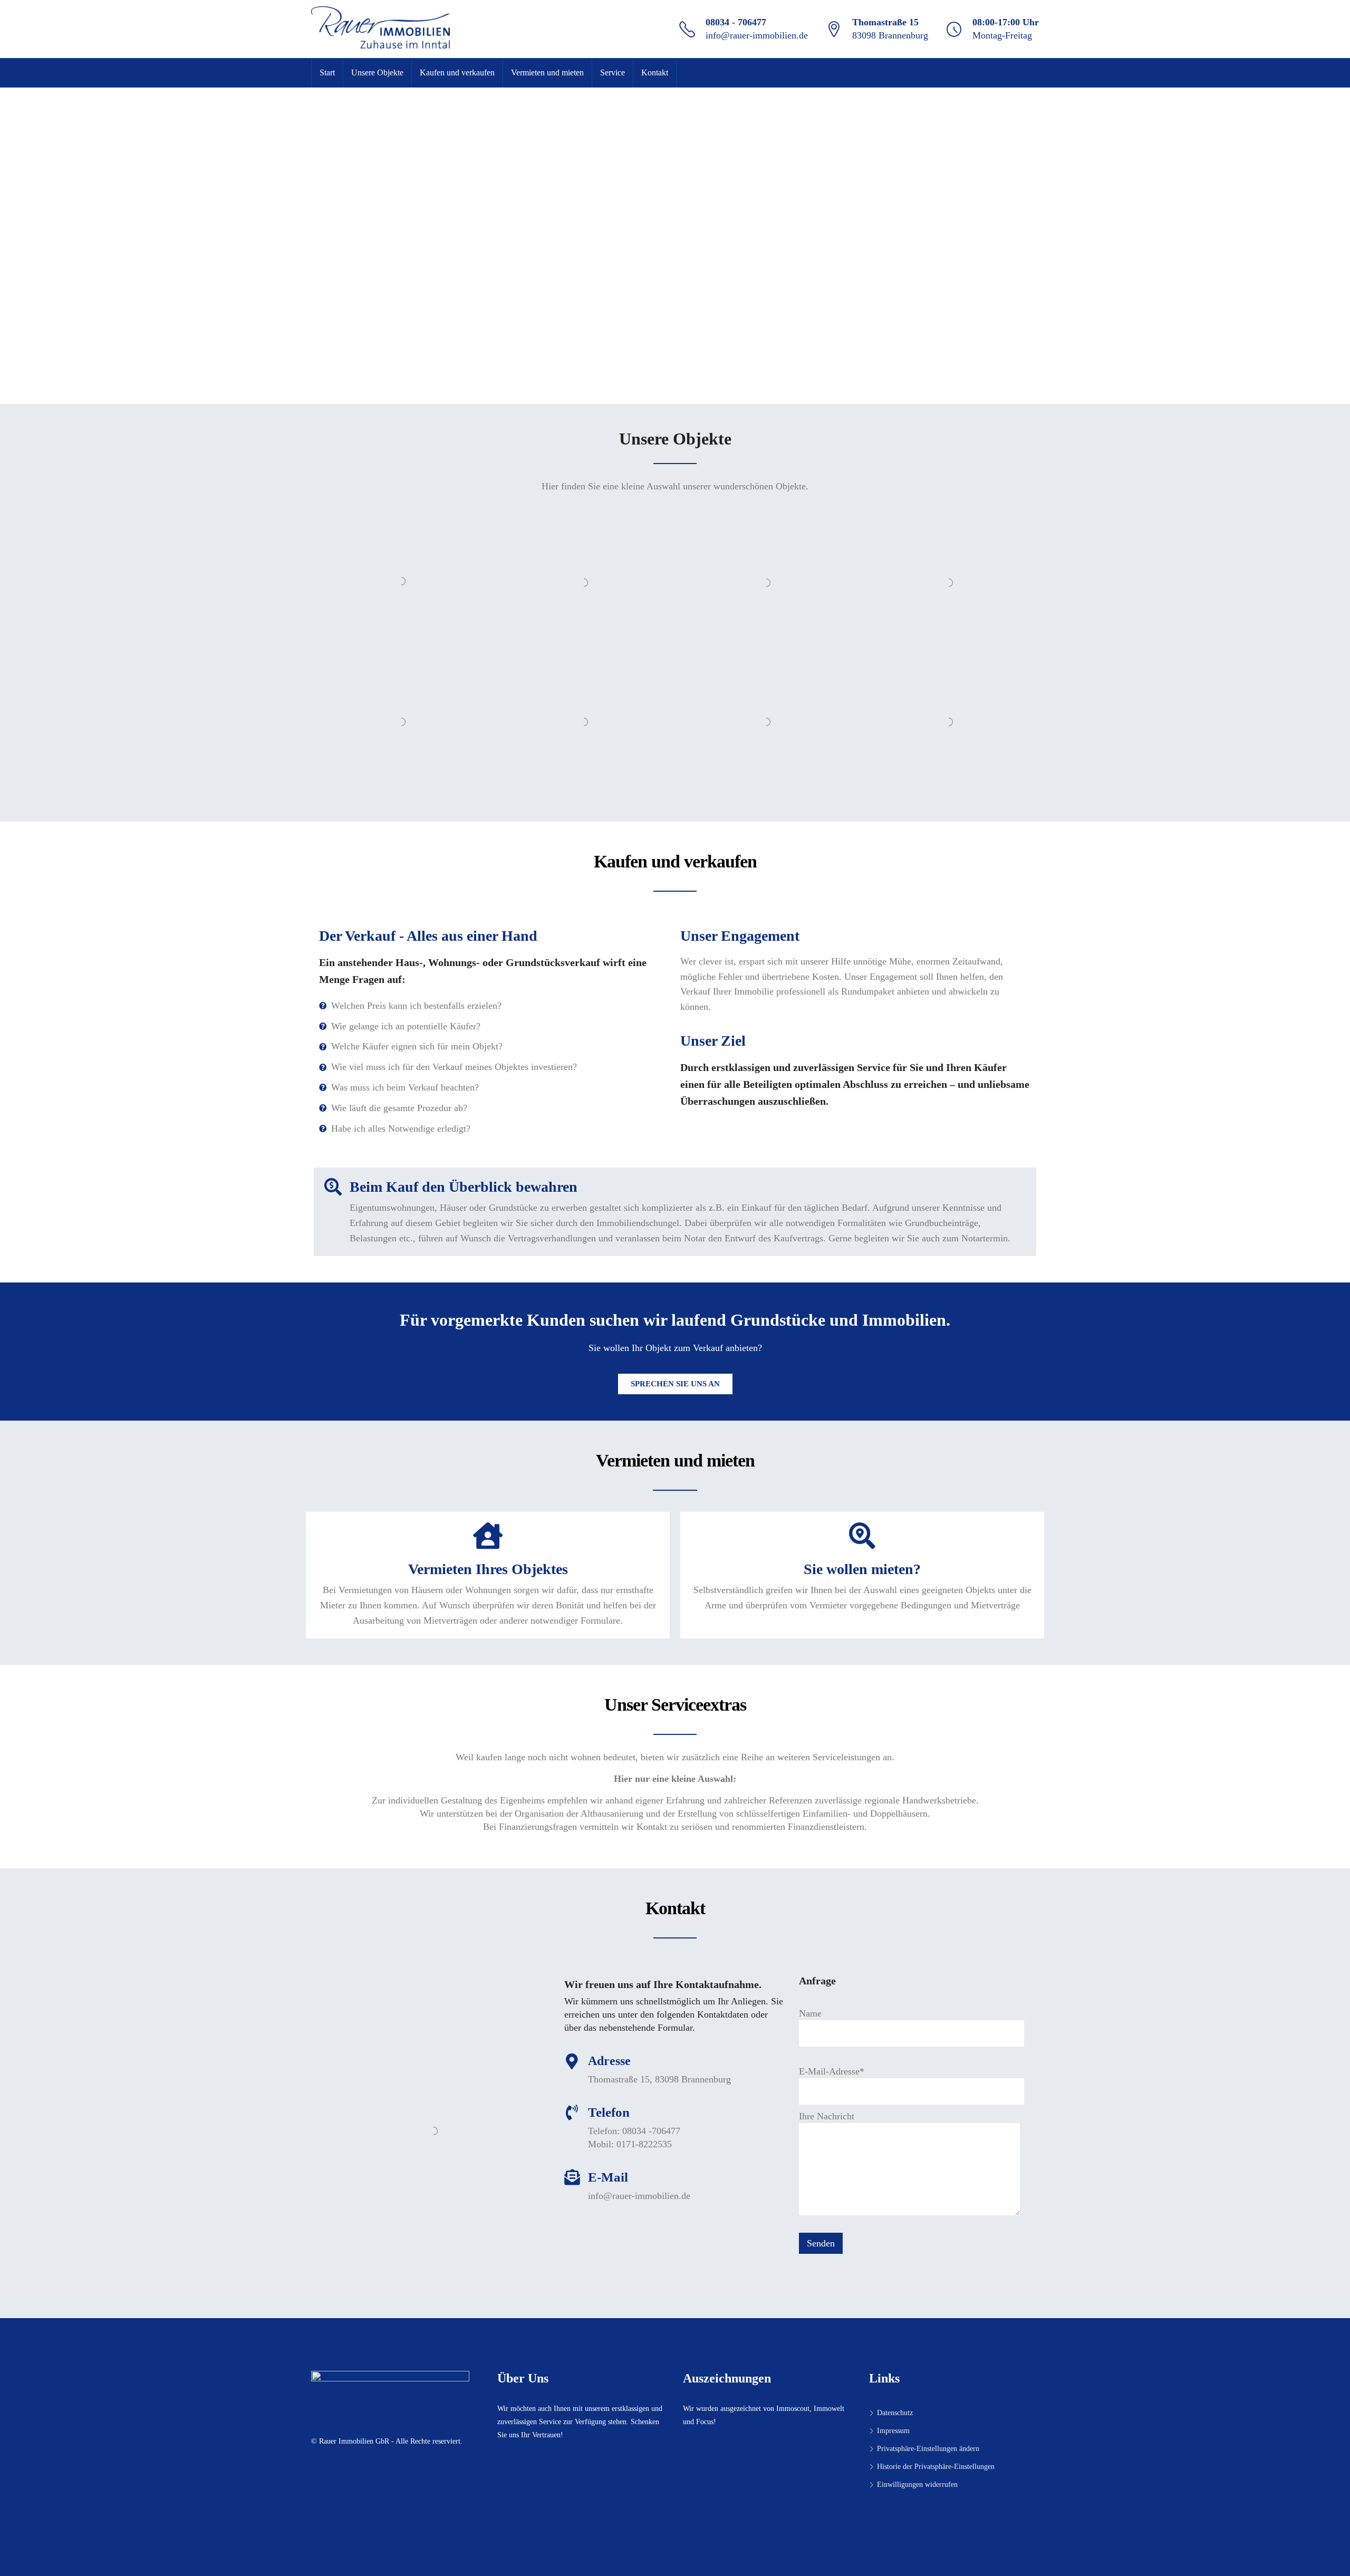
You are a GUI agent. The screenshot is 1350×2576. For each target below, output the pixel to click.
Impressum (893, 2431)
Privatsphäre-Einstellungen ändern (928, 2449)
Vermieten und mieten (547, 73)
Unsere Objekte (377, 73)
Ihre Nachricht (827, 2116)
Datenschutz (895, 2413)
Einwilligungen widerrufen (917, 2485)
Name (810, 2013)
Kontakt (655, 73)
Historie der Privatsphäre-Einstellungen (936, 2467)
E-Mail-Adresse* (832, 2071)
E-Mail (608, 2177)
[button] (675, 1384)
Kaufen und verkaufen (457, 73)
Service (613, 73)
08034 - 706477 (736, 22)
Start (327, 73)
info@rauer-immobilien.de (757, 35)
